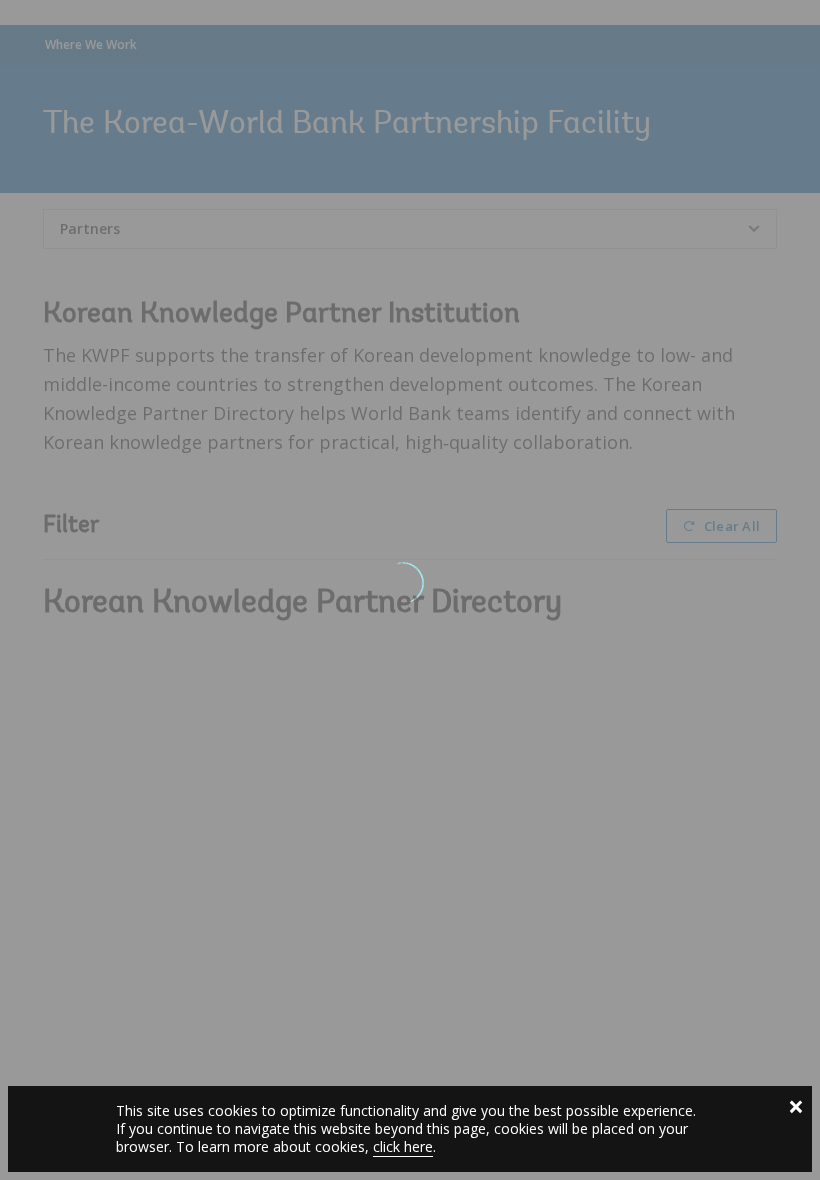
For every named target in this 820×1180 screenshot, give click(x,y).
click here (403, 1146)
